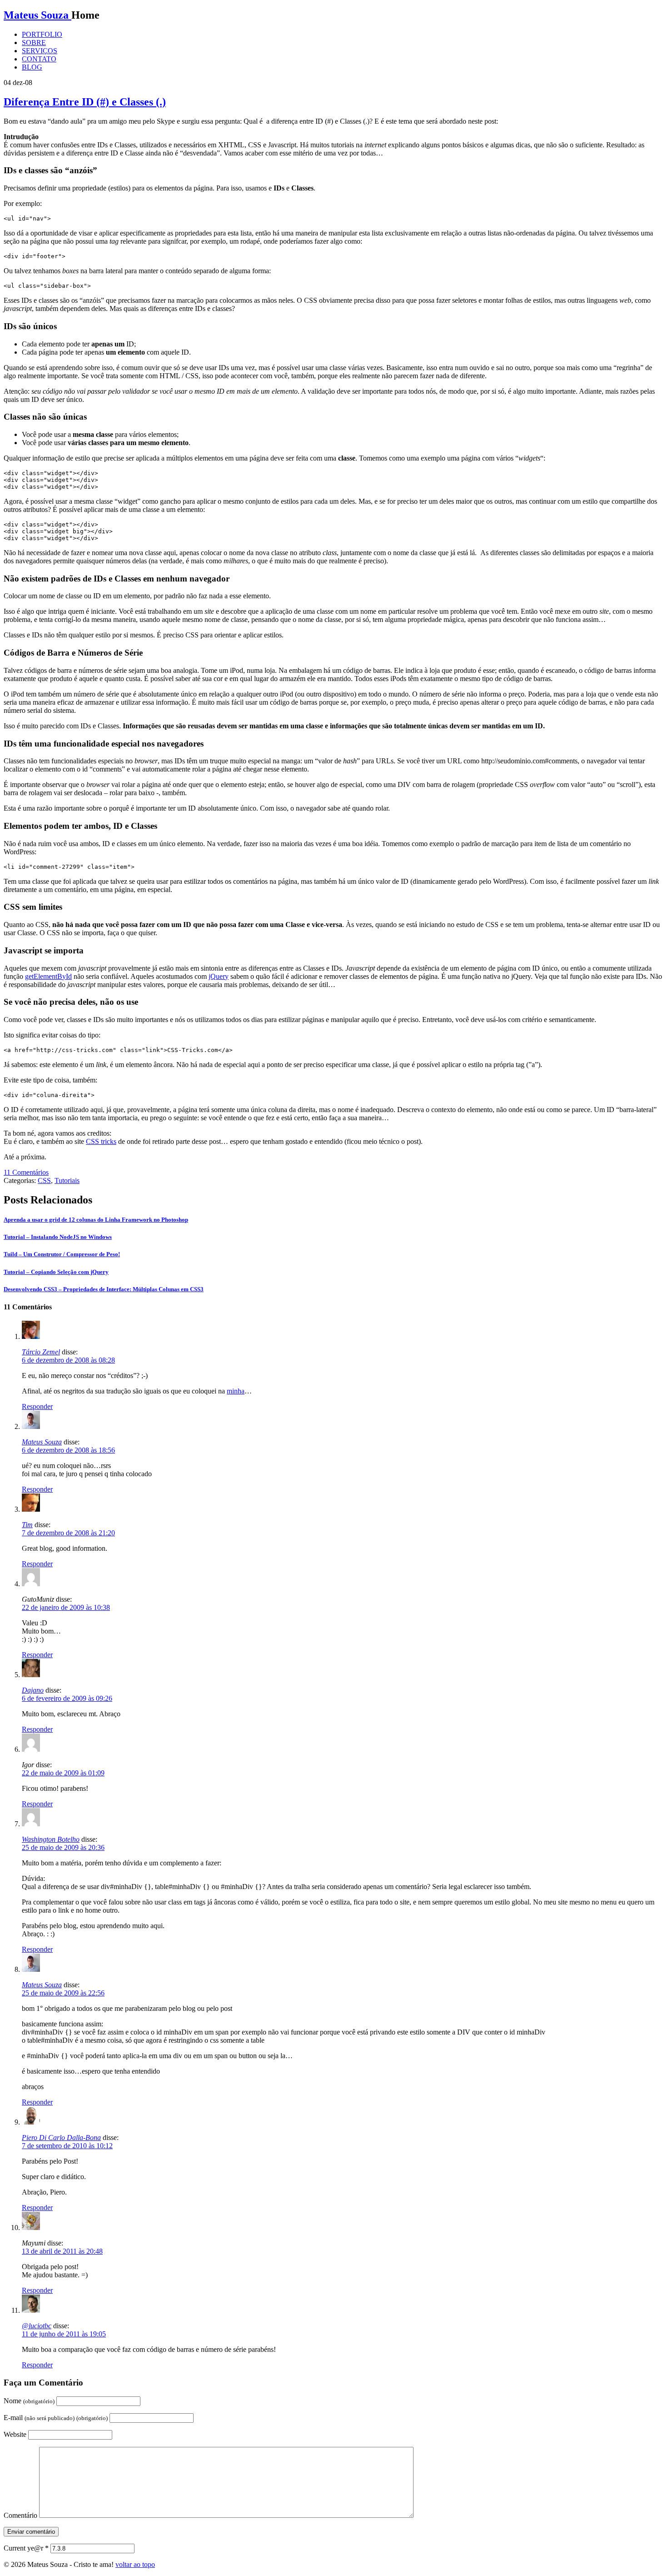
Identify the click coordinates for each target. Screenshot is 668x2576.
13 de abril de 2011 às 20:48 (62, 2251)
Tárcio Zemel (41, 1352)
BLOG (32, 67)
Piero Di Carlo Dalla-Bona (61, 2137)
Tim (27, 1525)
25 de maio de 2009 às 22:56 (63, 1993)
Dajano (33, 1690)
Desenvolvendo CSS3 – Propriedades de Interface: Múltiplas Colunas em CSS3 (104, 1289)
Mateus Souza (37, 15)
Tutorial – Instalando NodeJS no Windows (58, 1237)
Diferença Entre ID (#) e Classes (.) (85, 102)
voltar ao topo (135, 2564)
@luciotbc (37, 2326)
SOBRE (34, 43)
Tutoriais (67, 1180)
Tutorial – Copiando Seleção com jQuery (56, 1272)
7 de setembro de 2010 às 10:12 (67, 2146)
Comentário (20, 2515)
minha (236, 1391)
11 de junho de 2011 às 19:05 (64, 2334)
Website (15, 2434)
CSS (44, 1180)
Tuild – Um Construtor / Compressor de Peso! (62, 1254)
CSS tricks (101, 1141)
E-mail (56, 2418)
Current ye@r (26, 2548)
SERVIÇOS (40, 51)
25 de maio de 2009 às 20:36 (63, 1847)
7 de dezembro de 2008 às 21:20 (68, 1533)
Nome (29, 2401)
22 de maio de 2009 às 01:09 (63, 1773)
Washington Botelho (51, 1839)
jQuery (219, 976)
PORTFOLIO (42, 34)
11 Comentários (26, 1172)
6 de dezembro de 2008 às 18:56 (68, 1450)
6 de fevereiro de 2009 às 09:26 (67, 1698)
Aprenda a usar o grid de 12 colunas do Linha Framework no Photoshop (96, 1220)
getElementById (48, 976)
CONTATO (39, 59)
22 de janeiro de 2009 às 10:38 (66, 1607)
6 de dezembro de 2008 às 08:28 (68, 1360)
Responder (37, 1406)
